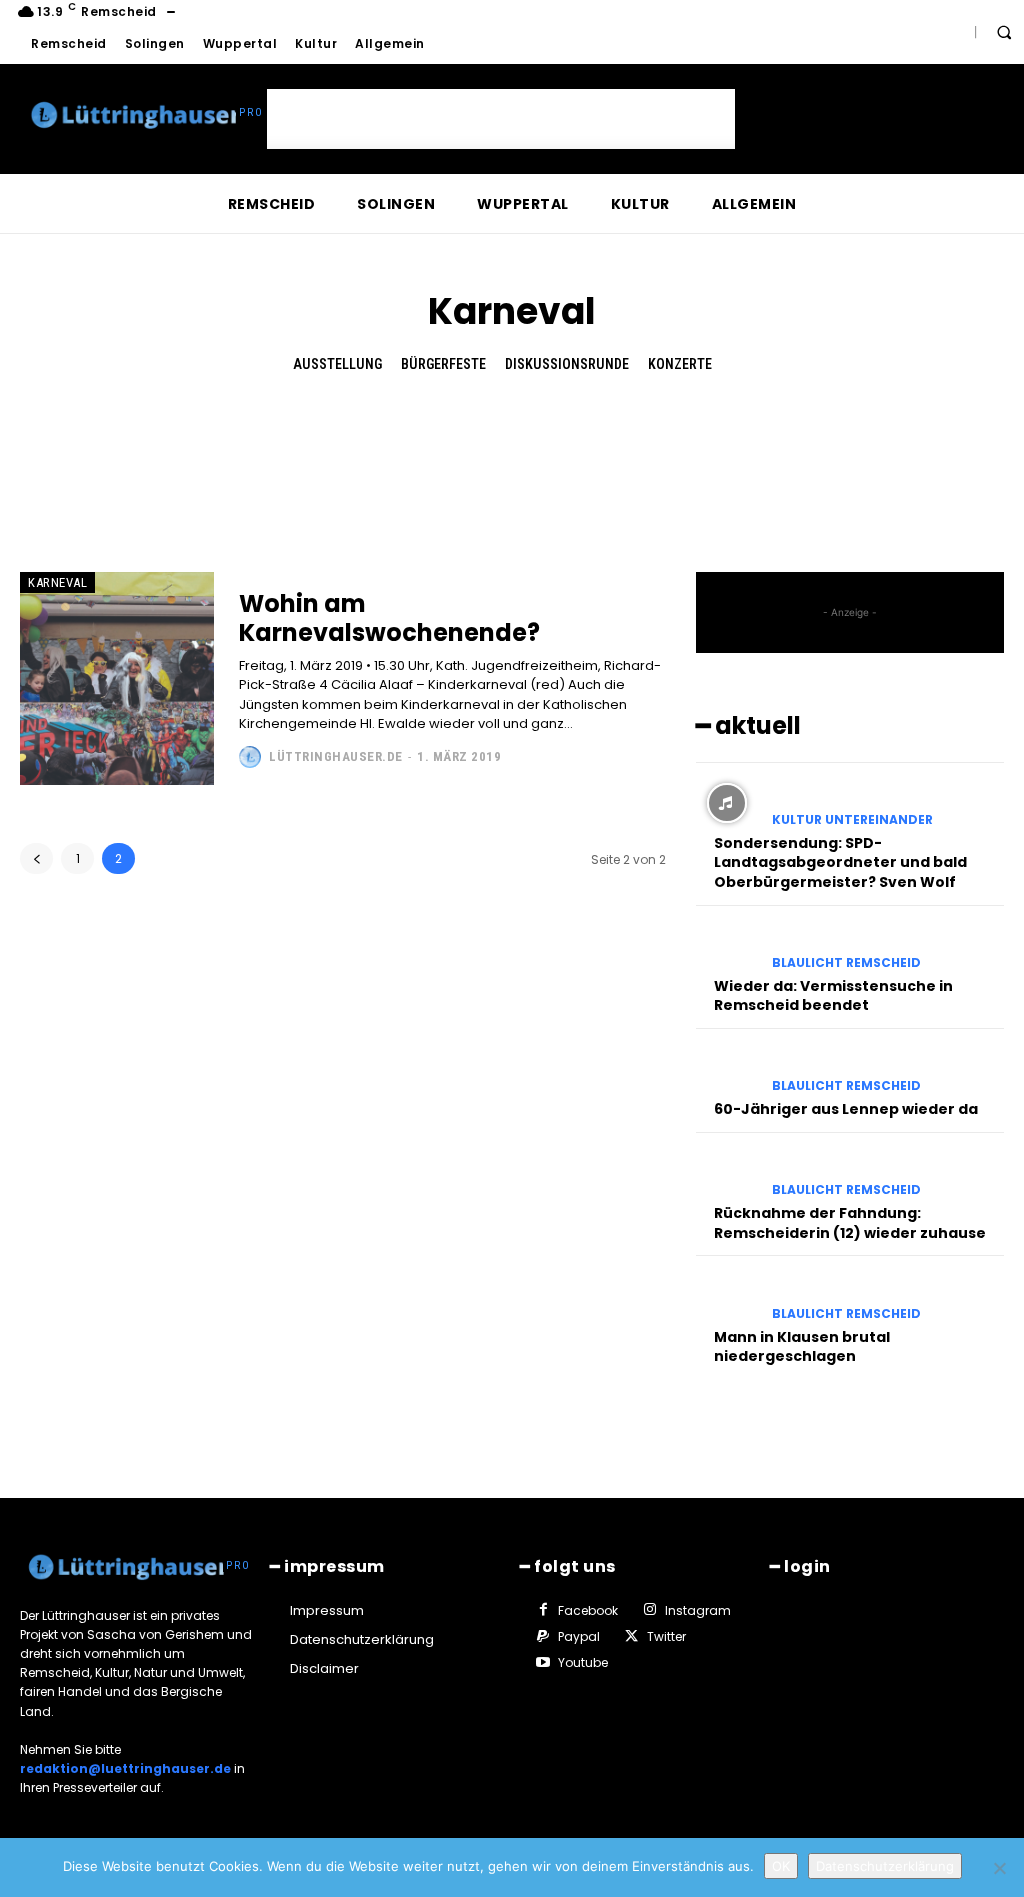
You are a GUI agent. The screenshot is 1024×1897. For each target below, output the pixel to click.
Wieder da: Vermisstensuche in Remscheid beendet (833, 996)
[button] (1004, 32)
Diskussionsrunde (567, 364)
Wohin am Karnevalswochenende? (389, 618)
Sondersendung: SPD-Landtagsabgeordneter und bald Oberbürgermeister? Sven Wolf (840, 862)
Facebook (588, 1610)
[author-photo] (252, 757)
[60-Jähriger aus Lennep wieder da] (727, 1069)
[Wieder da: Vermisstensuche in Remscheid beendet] (727, 946)
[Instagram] (649, 1610)
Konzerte (680, 364)
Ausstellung (337, 364)
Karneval (57, 582)
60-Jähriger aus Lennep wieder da (846, 1109)
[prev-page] (36, 858)
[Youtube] (543, 1663)
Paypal (579, 1636)
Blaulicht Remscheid (846, 963)
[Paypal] (543, 1637)
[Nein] (999, 1868)
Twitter (666, 1636)
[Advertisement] (501, 119)
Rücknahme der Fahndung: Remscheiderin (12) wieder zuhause (850, 1223)
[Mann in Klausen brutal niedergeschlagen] (727, 1296)
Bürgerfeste (443, 364)
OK (781, 1866)
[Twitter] (631, 1637)
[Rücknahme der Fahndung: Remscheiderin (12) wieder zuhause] (727, 1173)
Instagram (698, 1610)
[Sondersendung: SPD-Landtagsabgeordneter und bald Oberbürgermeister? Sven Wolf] (727, 803)
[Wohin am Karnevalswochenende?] (117, 678)
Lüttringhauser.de (336, 756)
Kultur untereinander (852, 820)
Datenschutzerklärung (885, 1866)
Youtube (583, 1662)
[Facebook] (543, 1610)
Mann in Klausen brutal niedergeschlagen (802, 1347)
